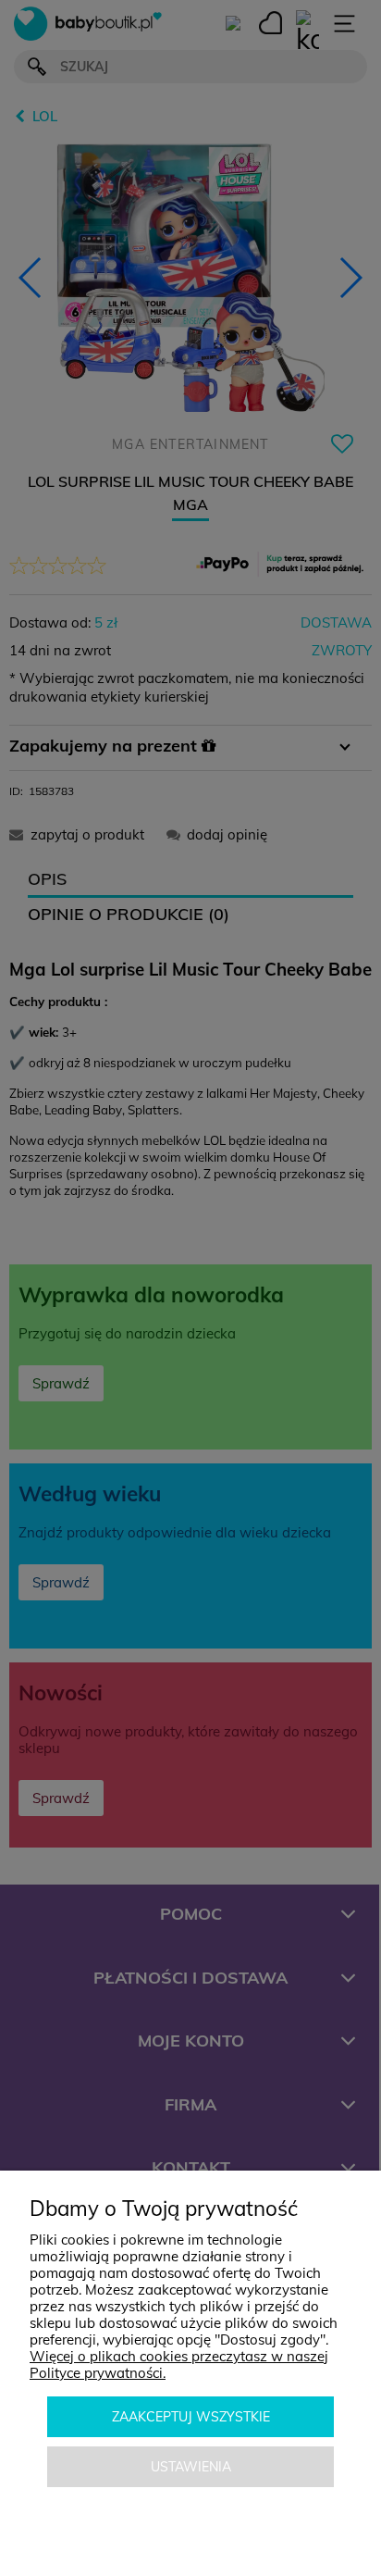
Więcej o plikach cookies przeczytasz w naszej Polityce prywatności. (179, 2364)
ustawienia (191, 2467)
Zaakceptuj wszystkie (191, 2417)
